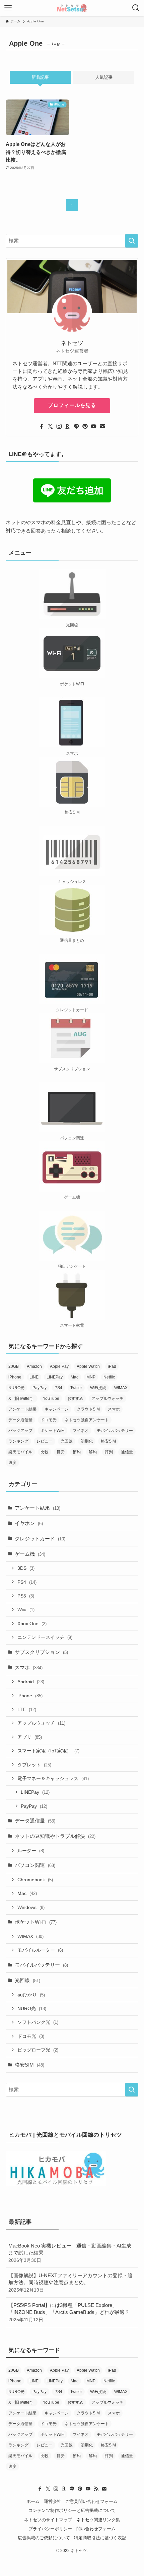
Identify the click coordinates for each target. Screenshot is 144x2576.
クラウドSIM (88, 1409)
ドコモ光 (49, 1420)
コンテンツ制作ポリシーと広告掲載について (72, 2510)
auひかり (31, 1995)
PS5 (26, 1596)
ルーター (31, 1851)
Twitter (76, 1388)
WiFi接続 (98, 1388)
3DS (26, 1568)
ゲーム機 (30, 1554)
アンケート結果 (22, 1409)
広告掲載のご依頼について (44, 2538)
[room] (68, 426)
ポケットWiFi (53, 1431)
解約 (93, 1452)
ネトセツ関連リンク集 (98, 2520)
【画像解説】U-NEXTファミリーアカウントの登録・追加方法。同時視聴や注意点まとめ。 (70, 2283)
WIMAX (121, 1388)
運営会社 (53, 2501)
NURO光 (16, 1388)
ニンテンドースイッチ (45, 1637)
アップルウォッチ (107, 1399)
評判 (109, 1452)
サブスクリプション (41, 1652)
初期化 (87, 1441)
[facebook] (42, 426)
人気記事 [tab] (104, 77)
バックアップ (20, 1431)
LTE (27, 1709)
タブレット (34, 1765)
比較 (45, 1452)
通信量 (127, 1452)
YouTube (51, 1399)
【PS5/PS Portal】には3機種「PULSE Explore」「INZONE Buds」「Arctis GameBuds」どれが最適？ (69, 2312)
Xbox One (32, 1624)
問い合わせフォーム (96, 2529)
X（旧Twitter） (22, 1399)
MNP (91, 1377)
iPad (112, 1366)
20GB (14, 1366)
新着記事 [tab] (40, 77)
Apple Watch (88, 1366)
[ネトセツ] (72, 8)
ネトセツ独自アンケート (87, 1420)
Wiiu (26, 1609)
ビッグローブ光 (38, 2050)
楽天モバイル (20, 1452)
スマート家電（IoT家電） (48, 1751)
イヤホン (29, 1523)
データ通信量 (20, 1420)
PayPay (40, 1388)
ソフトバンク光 (38, 2022)
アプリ (30, 1737)
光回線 (67, 1441)
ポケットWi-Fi (36, 1922)
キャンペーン (57, 1409)
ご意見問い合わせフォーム (91, 2501)
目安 (61, 1452)
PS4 (58, 1388)
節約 (77, 1452)
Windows (31, 1907)
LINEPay (55, 1377)
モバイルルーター (40, 1950)
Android (31, 1682)
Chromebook (35, 1880)
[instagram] (59, 426)
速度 (12, 1463)
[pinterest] (85, 426)
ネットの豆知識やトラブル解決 (55, 1836)
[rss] (96, 2489)
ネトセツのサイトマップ (48, 2520)
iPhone (15, 1377)
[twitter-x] (50, 426)
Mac (75, 1377)
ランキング (18, 1441)
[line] (76, 426)
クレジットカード (40, 1539)
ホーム (33, 2501)
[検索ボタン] (136, 8)
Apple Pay (59, 1366)
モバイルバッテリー (115, 1431)
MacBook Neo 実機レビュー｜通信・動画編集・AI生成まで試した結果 (70, 2253)
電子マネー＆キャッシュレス (53, 1778)
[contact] (102, 426)
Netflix (109, 1377)
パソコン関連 (35, 1865)
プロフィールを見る (72, 405)
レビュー (45, 1441)
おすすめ (75, 1399)
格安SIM (108, 1441)
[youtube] (94, 426)
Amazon (34, 1366)
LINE (34, 1377)
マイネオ (81, 1431)
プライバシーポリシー (50, 2529)
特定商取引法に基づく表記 (100, 2538)
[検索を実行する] (132, 241)
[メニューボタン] (8, 8)
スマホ (114, 1409)
